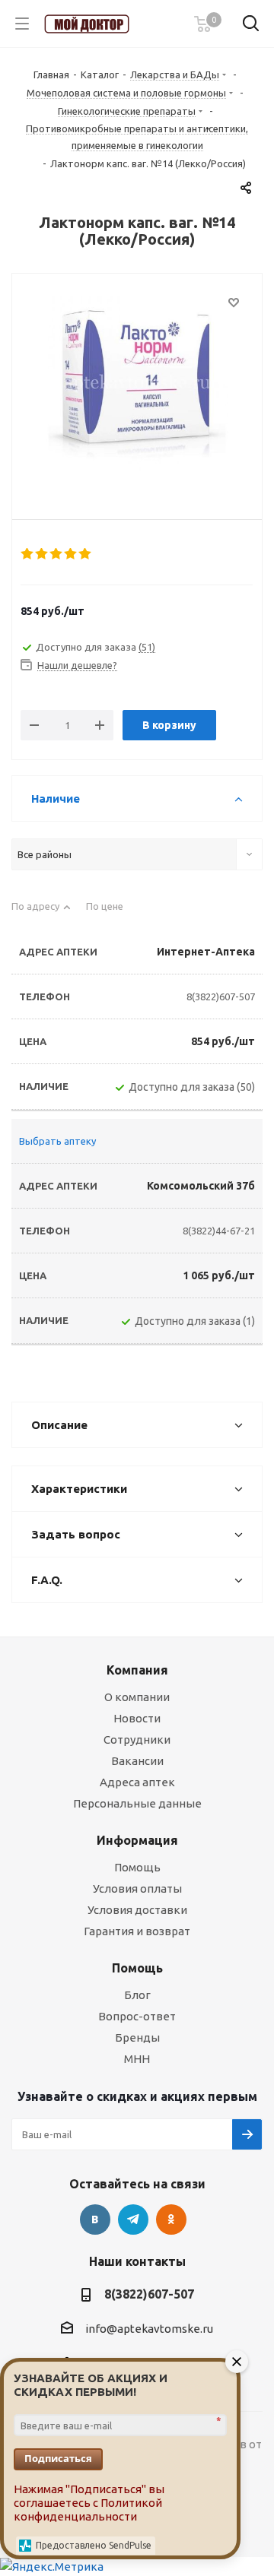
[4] (71, 554)
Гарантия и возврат (137, 1931)
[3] (57, 554)
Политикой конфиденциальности (88, 2509)
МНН (137, 2059)
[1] (28, 554)
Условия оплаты (137, 1888)
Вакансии (137, 1761)
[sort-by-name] (41, 913)
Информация (137, 1840)
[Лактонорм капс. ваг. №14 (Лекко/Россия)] (137, 384)
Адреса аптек (137, 1782)
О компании (137, 1697)
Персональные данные (137, 1803)
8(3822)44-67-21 (219, 1231)
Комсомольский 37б (201, 1186)
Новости (137, 1718)
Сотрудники (137, 1740)
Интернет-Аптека (206, 952)
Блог (137, 1995)
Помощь (137, 1867)
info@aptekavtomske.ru (149, 2329)
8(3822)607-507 (221, 996)
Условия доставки (137, 1910)
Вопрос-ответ (137, 2016)
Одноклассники (171, 2220)
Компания (137, 1670)
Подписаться (58, 2458)
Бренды (137, 2037)
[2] (42, 554)
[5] (86, 554)
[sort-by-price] (110, 913)
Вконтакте (95, 2220)
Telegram (133, 2220)
